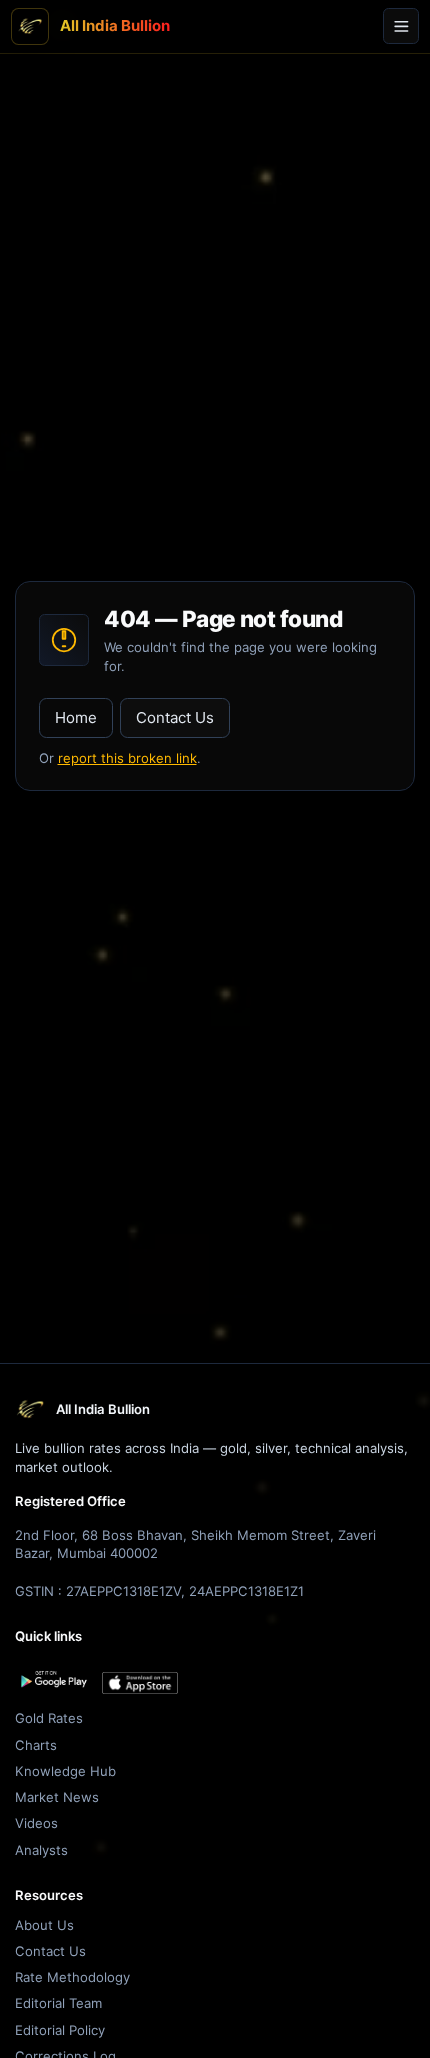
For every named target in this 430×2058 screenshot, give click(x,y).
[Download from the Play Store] (53, 1679)
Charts (36, 1745)
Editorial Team (58, 2003)
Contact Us (175, 717)
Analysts (41, 1850)
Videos (36, 1823)
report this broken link (127, 758)
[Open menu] (401, 26)
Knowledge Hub (65, 1771)
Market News (57, 1797)
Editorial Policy (60, 2030)
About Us (44, 1925)
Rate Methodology (72, 1977)
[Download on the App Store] (140, 1683)
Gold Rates (49, 1718)
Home (76, 717)
